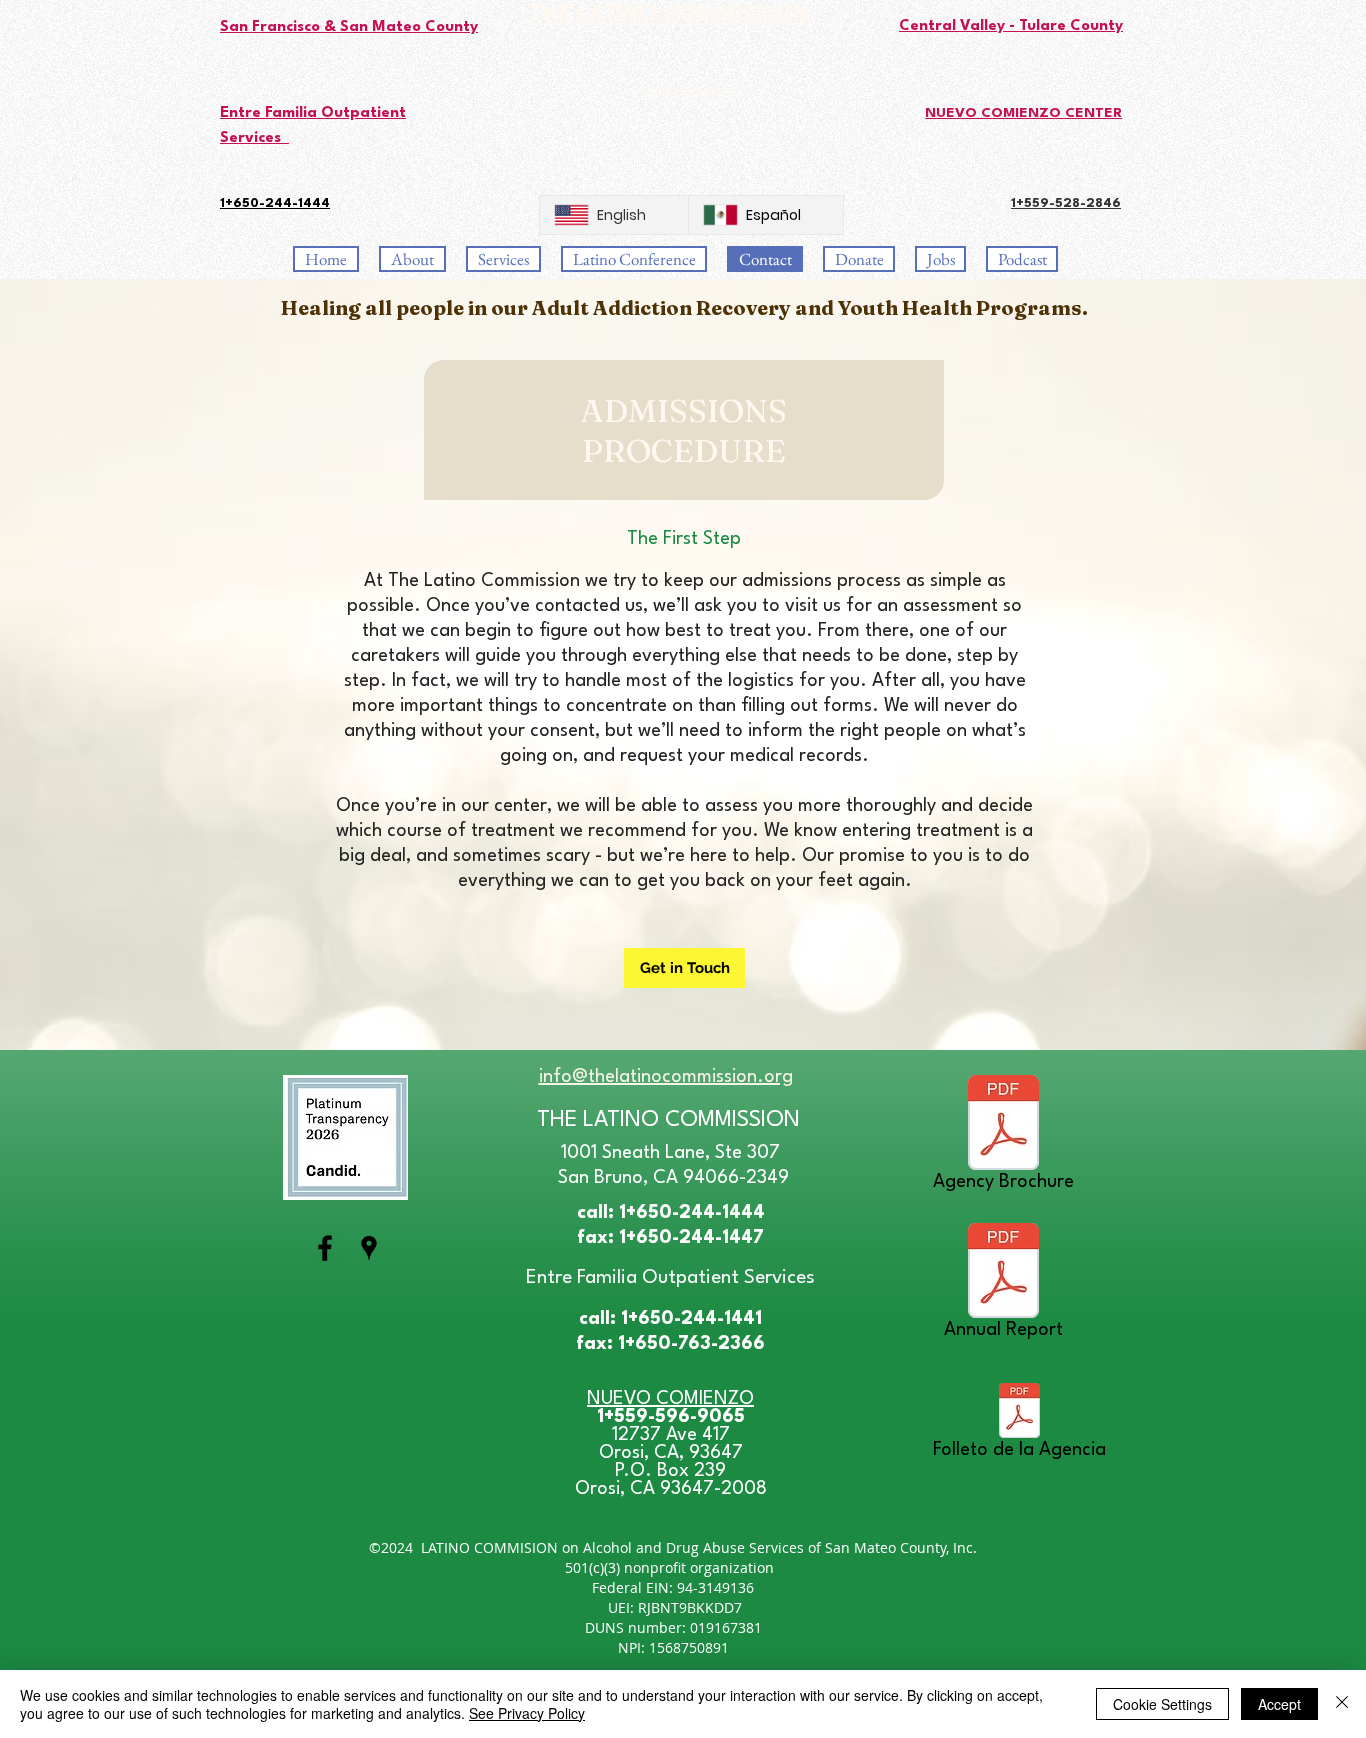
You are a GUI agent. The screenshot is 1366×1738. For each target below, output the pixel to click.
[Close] (1342, 1704)
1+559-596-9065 (671, 1417)
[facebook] (325, 1248)
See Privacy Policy (527, 1713)
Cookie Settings (1162, 1704)
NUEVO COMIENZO (670, 1399)
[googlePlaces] (369, 1248)
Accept (1279, 1704)
